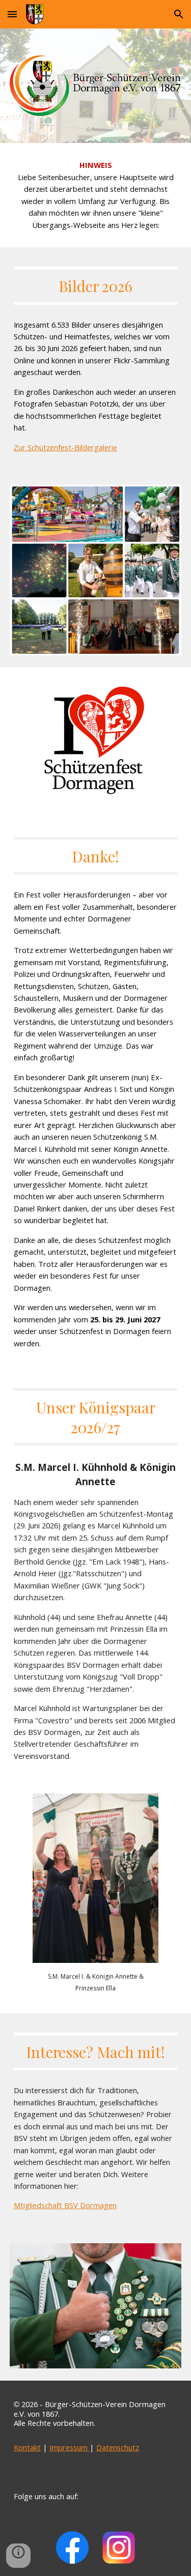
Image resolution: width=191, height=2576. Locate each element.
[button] (12, 14)
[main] (96, 195)
